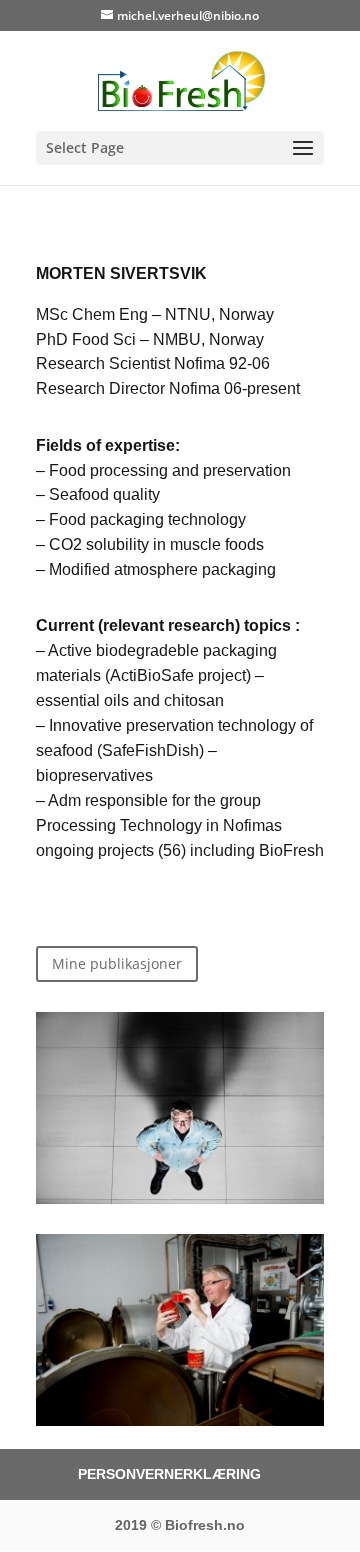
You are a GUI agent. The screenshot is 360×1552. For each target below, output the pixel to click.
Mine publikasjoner (117, 963)
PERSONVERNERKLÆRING (169, 1474)
